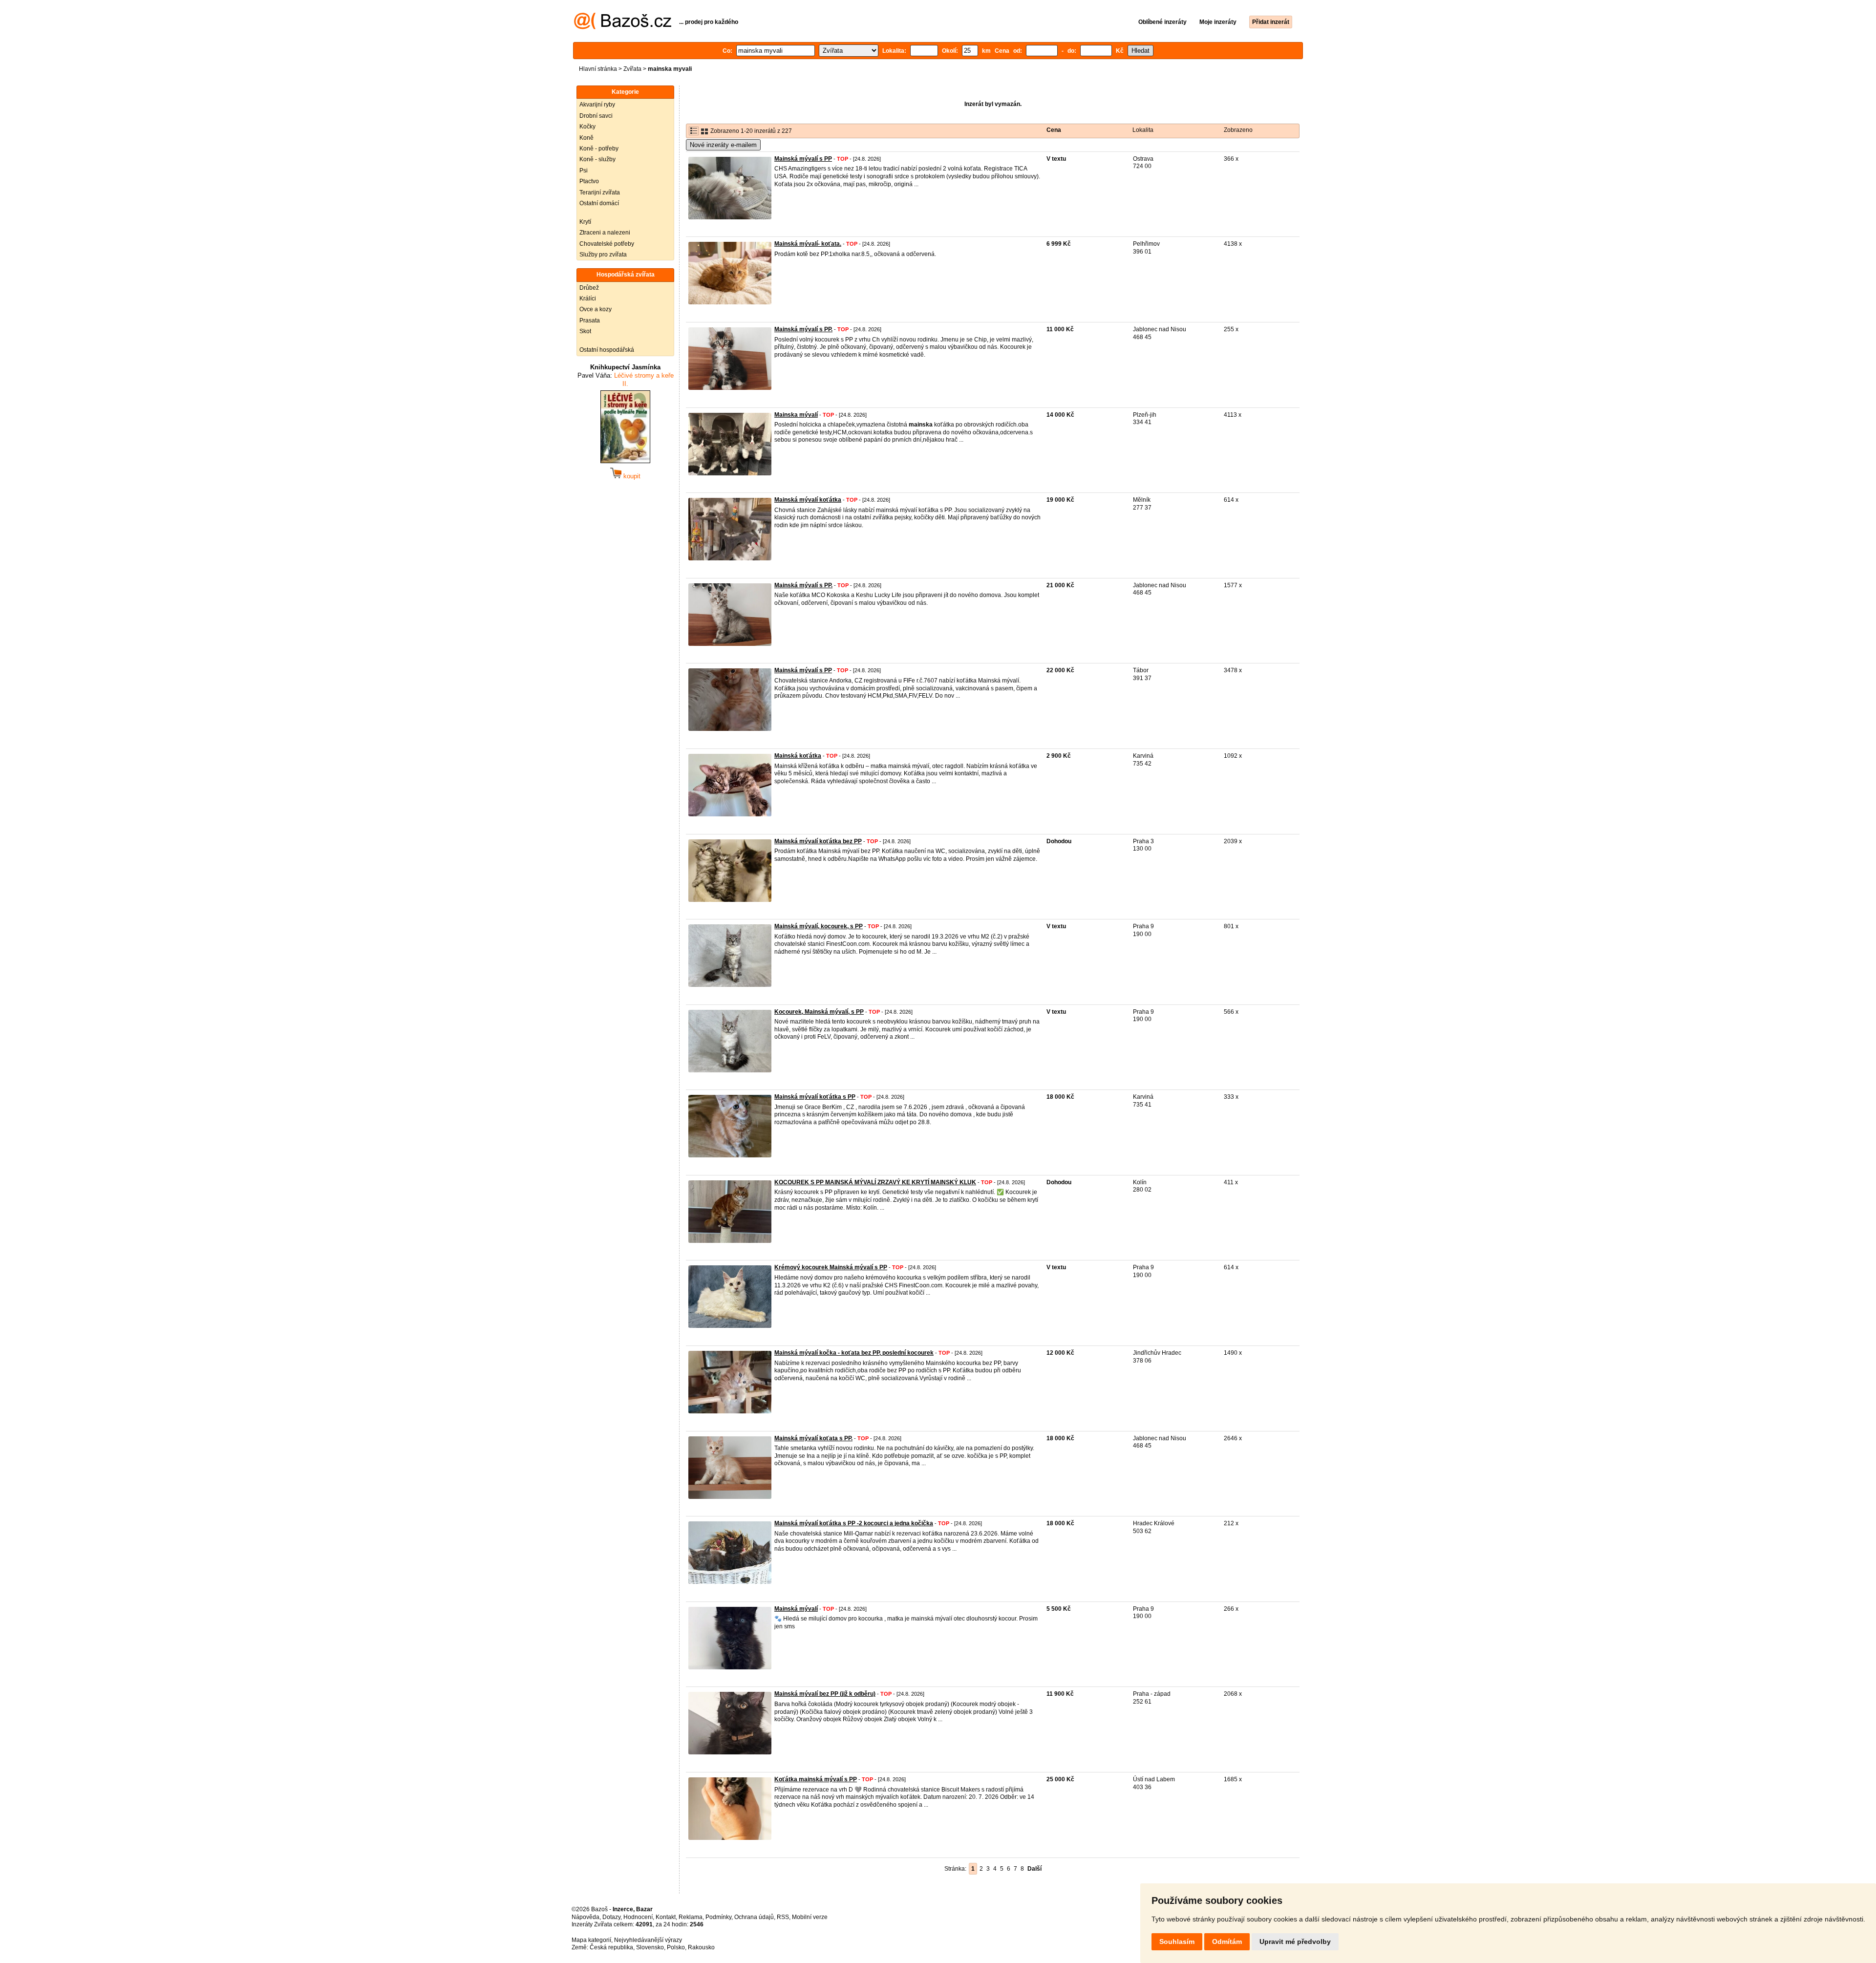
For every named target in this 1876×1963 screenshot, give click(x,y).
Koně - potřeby (599, 149)
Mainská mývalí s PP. (803, 329)
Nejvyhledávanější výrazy (648, 1940)
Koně (586, 138)
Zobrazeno (1238, 130)
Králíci (588, 299)
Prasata (590, 320)
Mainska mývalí (796, 415)
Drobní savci (596, 116)
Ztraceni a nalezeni (605, 233)
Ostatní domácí (599, 203)
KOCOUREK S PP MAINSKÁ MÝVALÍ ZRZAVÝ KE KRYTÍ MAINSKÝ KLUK (875, 1182)
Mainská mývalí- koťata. (808, 244)
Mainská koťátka (798, 756)
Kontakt (666, 1917)
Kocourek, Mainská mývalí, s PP (819, 1012)
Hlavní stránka (598, 69)
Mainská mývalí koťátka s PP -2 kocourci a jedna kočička (854, 1523)
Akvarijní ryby (597, 105)
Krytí (585, 222)
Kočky (587, 127)
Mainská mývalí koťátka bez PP (818, 841)
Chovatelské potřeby (607, 244)
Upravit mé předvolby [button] (1295, 1942)
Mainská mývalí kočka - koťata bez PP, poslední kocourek (854, 1353)
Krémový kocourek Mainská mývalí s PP (831, 1267)
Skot (585, 331)
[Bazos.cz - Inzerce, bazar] (623, 27)
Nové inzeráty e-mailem (723, 145)
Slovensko (650, 1947)
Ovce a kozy (596, 309)
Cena (1054, 130)
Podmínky (718, 1917)
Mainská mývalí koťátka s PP (815, 1097)
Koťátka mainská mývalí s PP (816, 1779)
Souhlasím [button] (1177, 1942)
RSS (783, 1917)
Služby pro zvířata (603, 255)
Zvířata (632, 69)
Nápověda (586, 1917)
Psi (584, 171)
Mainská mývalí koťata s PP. (813, 1438)
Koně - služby (597, 159)
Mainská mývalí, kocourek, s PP (819, 926)
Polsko (676, 1947)
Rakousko (701, 1947)
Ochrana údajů (754, 1917)
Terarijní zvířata (600, 192)
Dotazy (611, 1917)
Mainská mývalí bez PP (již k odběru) (825, 1694)
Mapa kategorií (591, 1940)
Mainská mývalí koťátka (808, 500)
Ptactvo (589, 181)
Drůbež (589, 288)
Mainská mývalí (796, 1609)
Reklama (691, 1917)
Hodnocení (638, 1917)
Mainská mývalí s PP (803, 159)
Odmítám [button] (1227, 1942)
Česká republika (611, 1947)
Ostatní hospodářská (607, 350)
